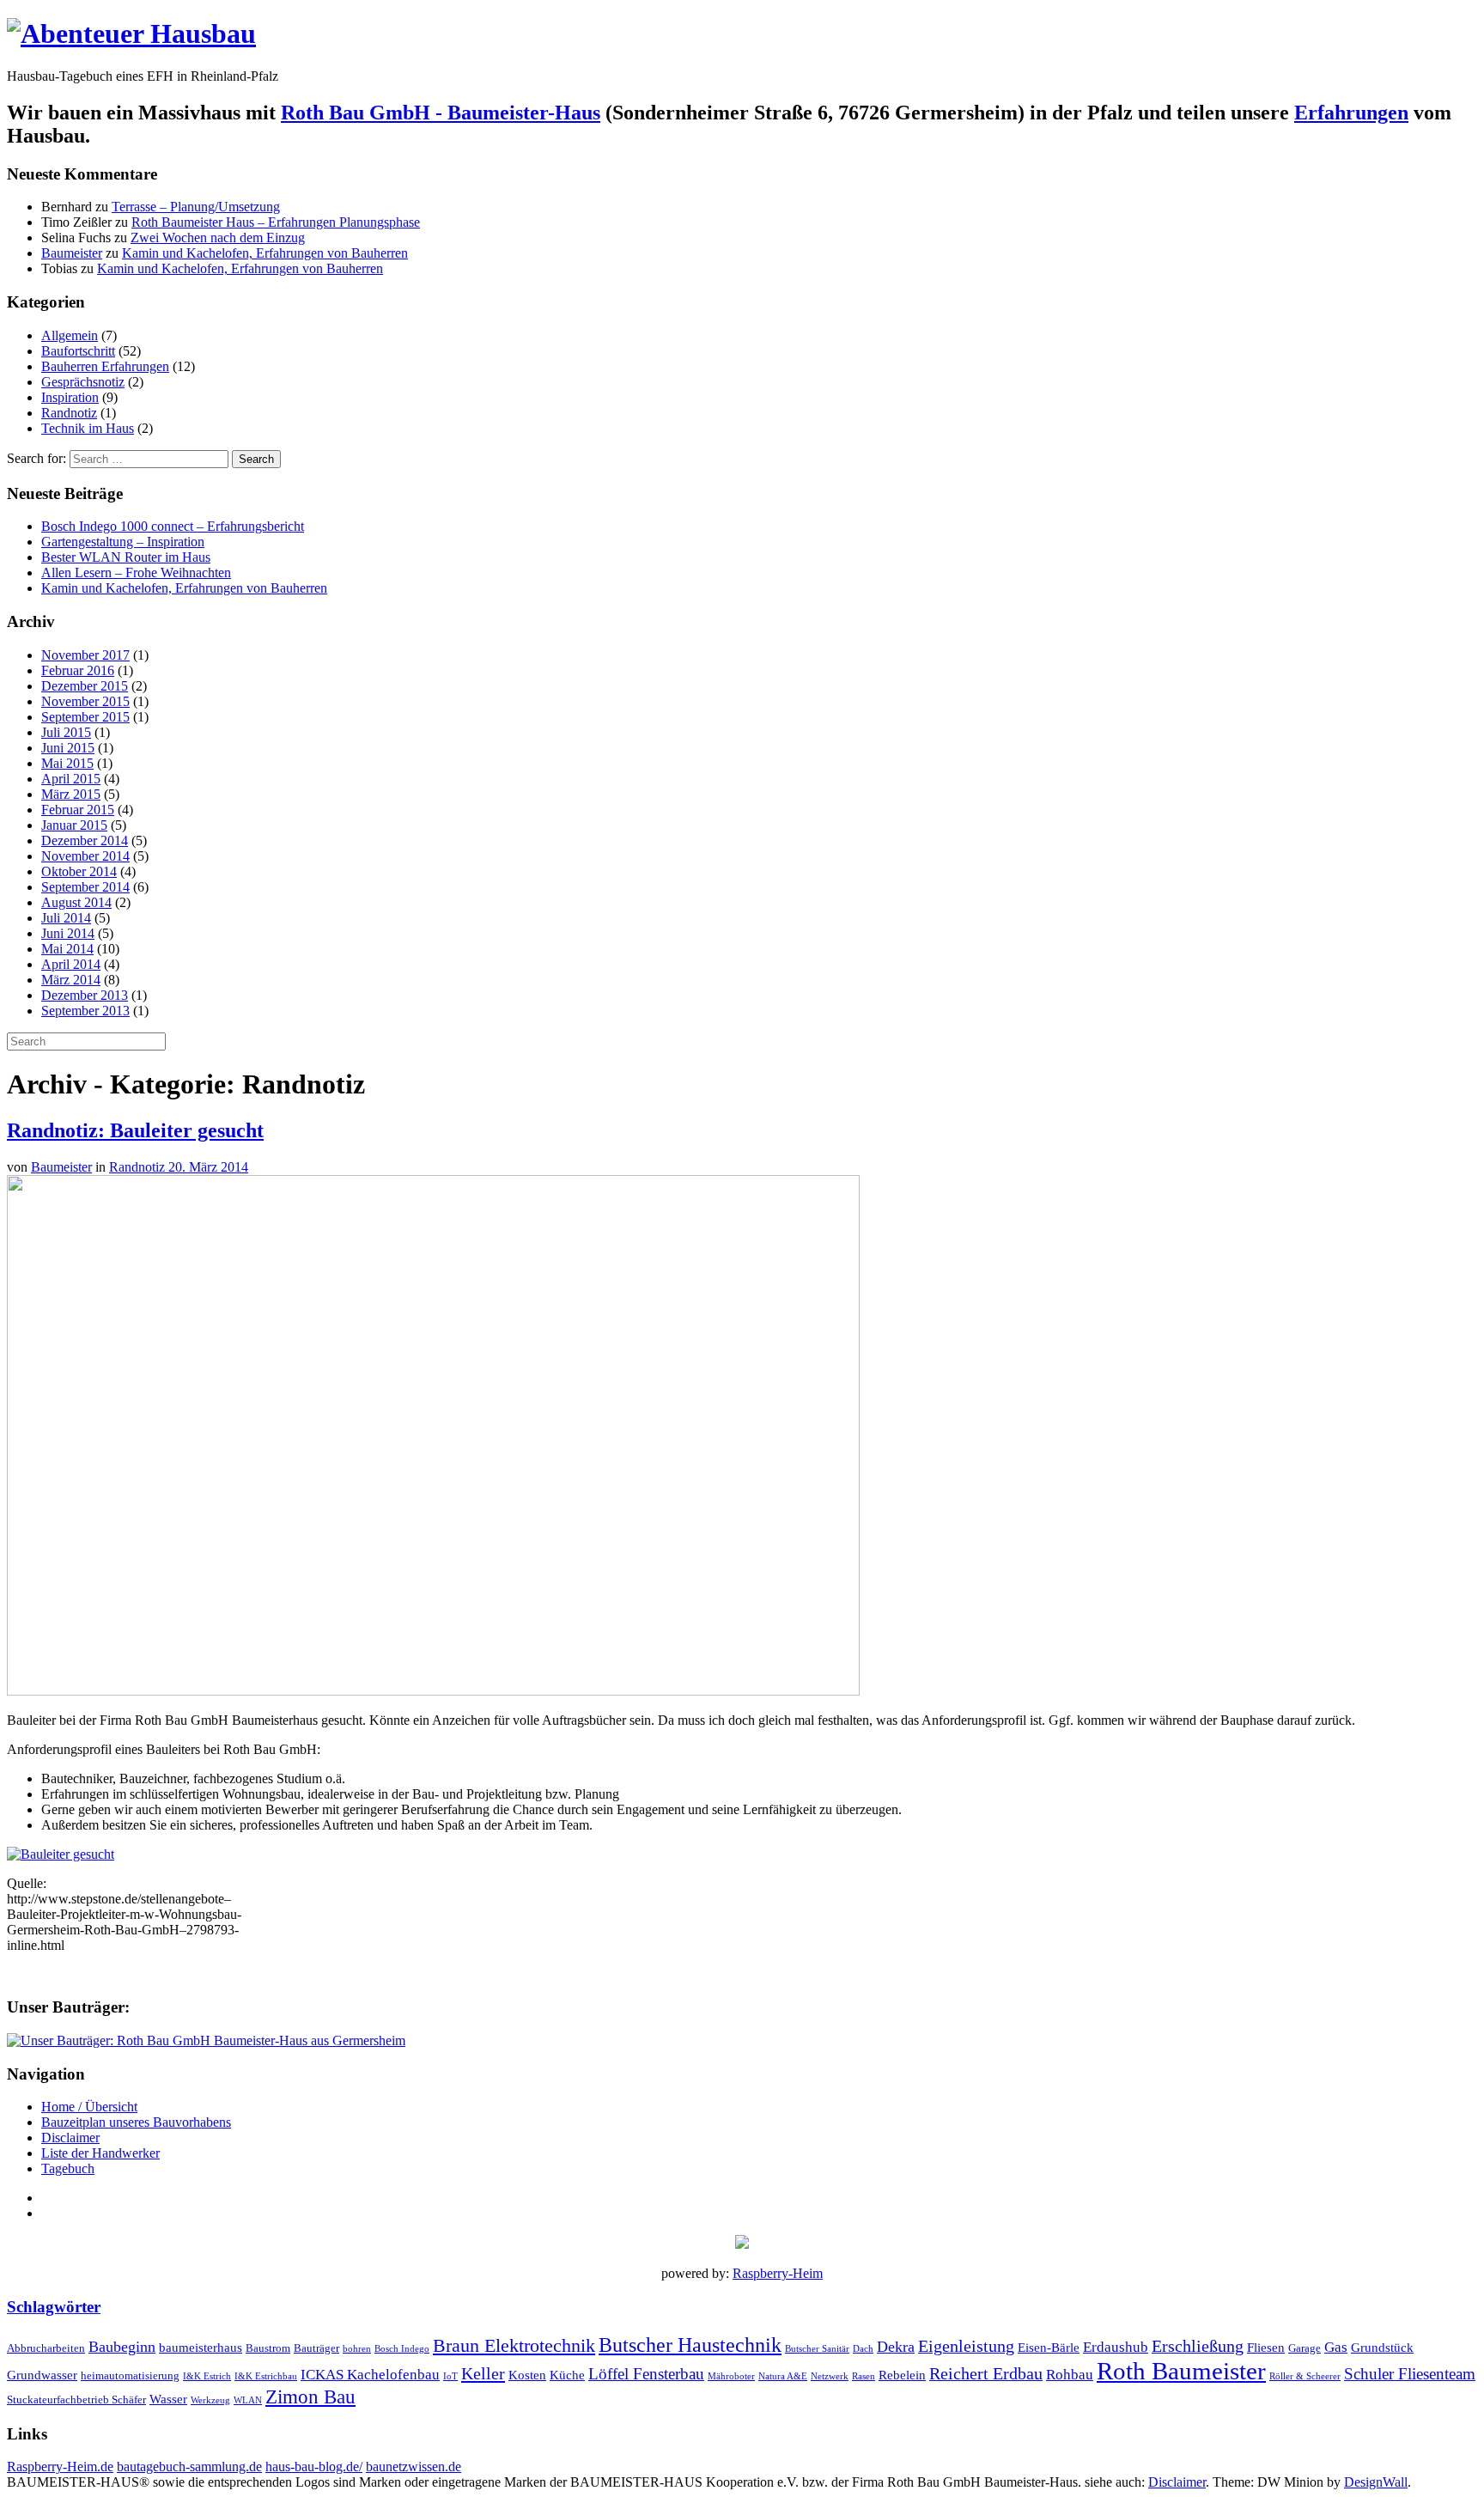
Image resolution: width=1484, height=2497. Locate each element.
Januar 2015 (74, 825)
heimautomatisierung (130, 2375)
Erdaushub (1116, 2347)
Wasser (168, 2399)
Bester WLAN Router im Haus (126, 557)
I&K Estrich (207, 2376)
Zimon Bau (310, 2397)
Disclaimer (70, 2138)
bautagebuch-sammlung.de (189, 2467)
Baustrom (268, 2348)
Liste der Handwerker (100, 2153)
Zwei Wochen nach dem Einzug (218, 238)
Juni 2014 (68, 933)
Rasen (864, 2376)
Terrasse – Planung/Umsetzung (196, 207)
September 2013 (85, 1011)
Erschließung (1198, 2346)
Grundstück (1382, 2347)
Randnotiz (69, 413)
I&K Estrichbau (266, 2376)
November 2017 (85, 655)
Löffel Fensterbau (646, 2374)
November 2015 (85, 701)
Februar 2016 (78, 670)
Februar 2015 (78, 810)
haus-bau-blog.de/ (314, 2467)
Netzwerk (830, 2376)
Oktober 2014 (79, 871)
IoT (450, 2376)
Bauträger (316, 2348)
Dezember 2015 (85, 686)
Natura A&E (783, 2376)
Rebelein (902, 2375)
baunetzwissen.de (414, 2467)
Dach (863, 2349)
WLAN (248, 2400)
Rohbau (1070, 2375)
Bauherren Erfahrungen (105, 366)
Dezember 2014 (85, 840)
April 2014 (71, 964)
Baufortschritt (78, 351)
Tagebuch (68, 2168)
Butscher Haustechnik (690, 2345)
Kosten (527, 2375)
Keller (483, 2373)
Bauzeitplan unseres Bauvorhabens (136, 2122)
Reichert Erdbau (986, 2373)
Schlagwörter (54, 2307)
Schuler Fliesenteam (1410, 2374)
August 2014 (76, 902)
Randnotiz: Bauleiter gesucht (135, 1130)
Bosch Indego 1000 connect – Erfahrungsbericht (173, 526)
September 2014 (85, 887)
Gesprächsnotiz (83, 382)
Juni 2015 (68, 748)
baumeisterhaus (201, 2347)
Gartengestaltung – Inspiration (123, 542)
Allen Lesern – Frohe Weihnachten (136, 572)
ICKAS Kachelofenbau (370, 2375)
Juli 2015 (66, 732)
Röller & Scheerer (1305, 2376)
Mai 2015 (67, 763)
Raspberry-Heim (778, 2273)
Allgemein (70, 335)
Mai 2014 (67, 949)
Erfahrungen (1351, 113)
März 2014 (71, 980)
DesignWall (1376, 2482)
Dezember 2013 (85, 995)
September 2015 (85, 717)
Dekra (896, 2347)
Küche (567, 2375)
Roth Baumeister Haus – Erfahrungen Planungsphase (276, 222)
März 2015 (71, 794)
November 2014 (85, 856)
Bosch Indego (402, 2349)
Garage (1305, 2348)
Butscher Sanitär (817, 2349)
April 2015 (71, 779)
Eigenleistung (966, 2346)
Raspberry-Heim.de (60, 2467)
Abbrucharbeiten (46, 2348)
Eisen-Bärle (1049, 2347)
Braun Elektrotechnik (514, 2345)
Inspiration (70, 397)
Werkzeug (210, 2400)
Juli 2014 (66, 918)
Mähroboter (731, 2376)
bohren (357, 2349)
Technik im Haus (88, 428)
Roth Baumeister (1181, 2371)
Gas (1336, 2347)
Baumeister (72, 253)
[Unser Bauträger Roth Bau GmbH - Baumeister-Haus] (206, 2040)
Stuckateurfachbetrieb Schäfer (76, 2400)
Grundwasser (42, 2375)
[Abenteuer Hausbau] (131, 33)
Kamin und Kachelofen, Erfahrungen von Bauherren (265, 253)
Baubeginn (122, 2347)
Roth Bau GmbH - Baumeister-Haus (441, 113)
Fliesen (1266, 2347)
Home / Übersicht (89, 2107)
